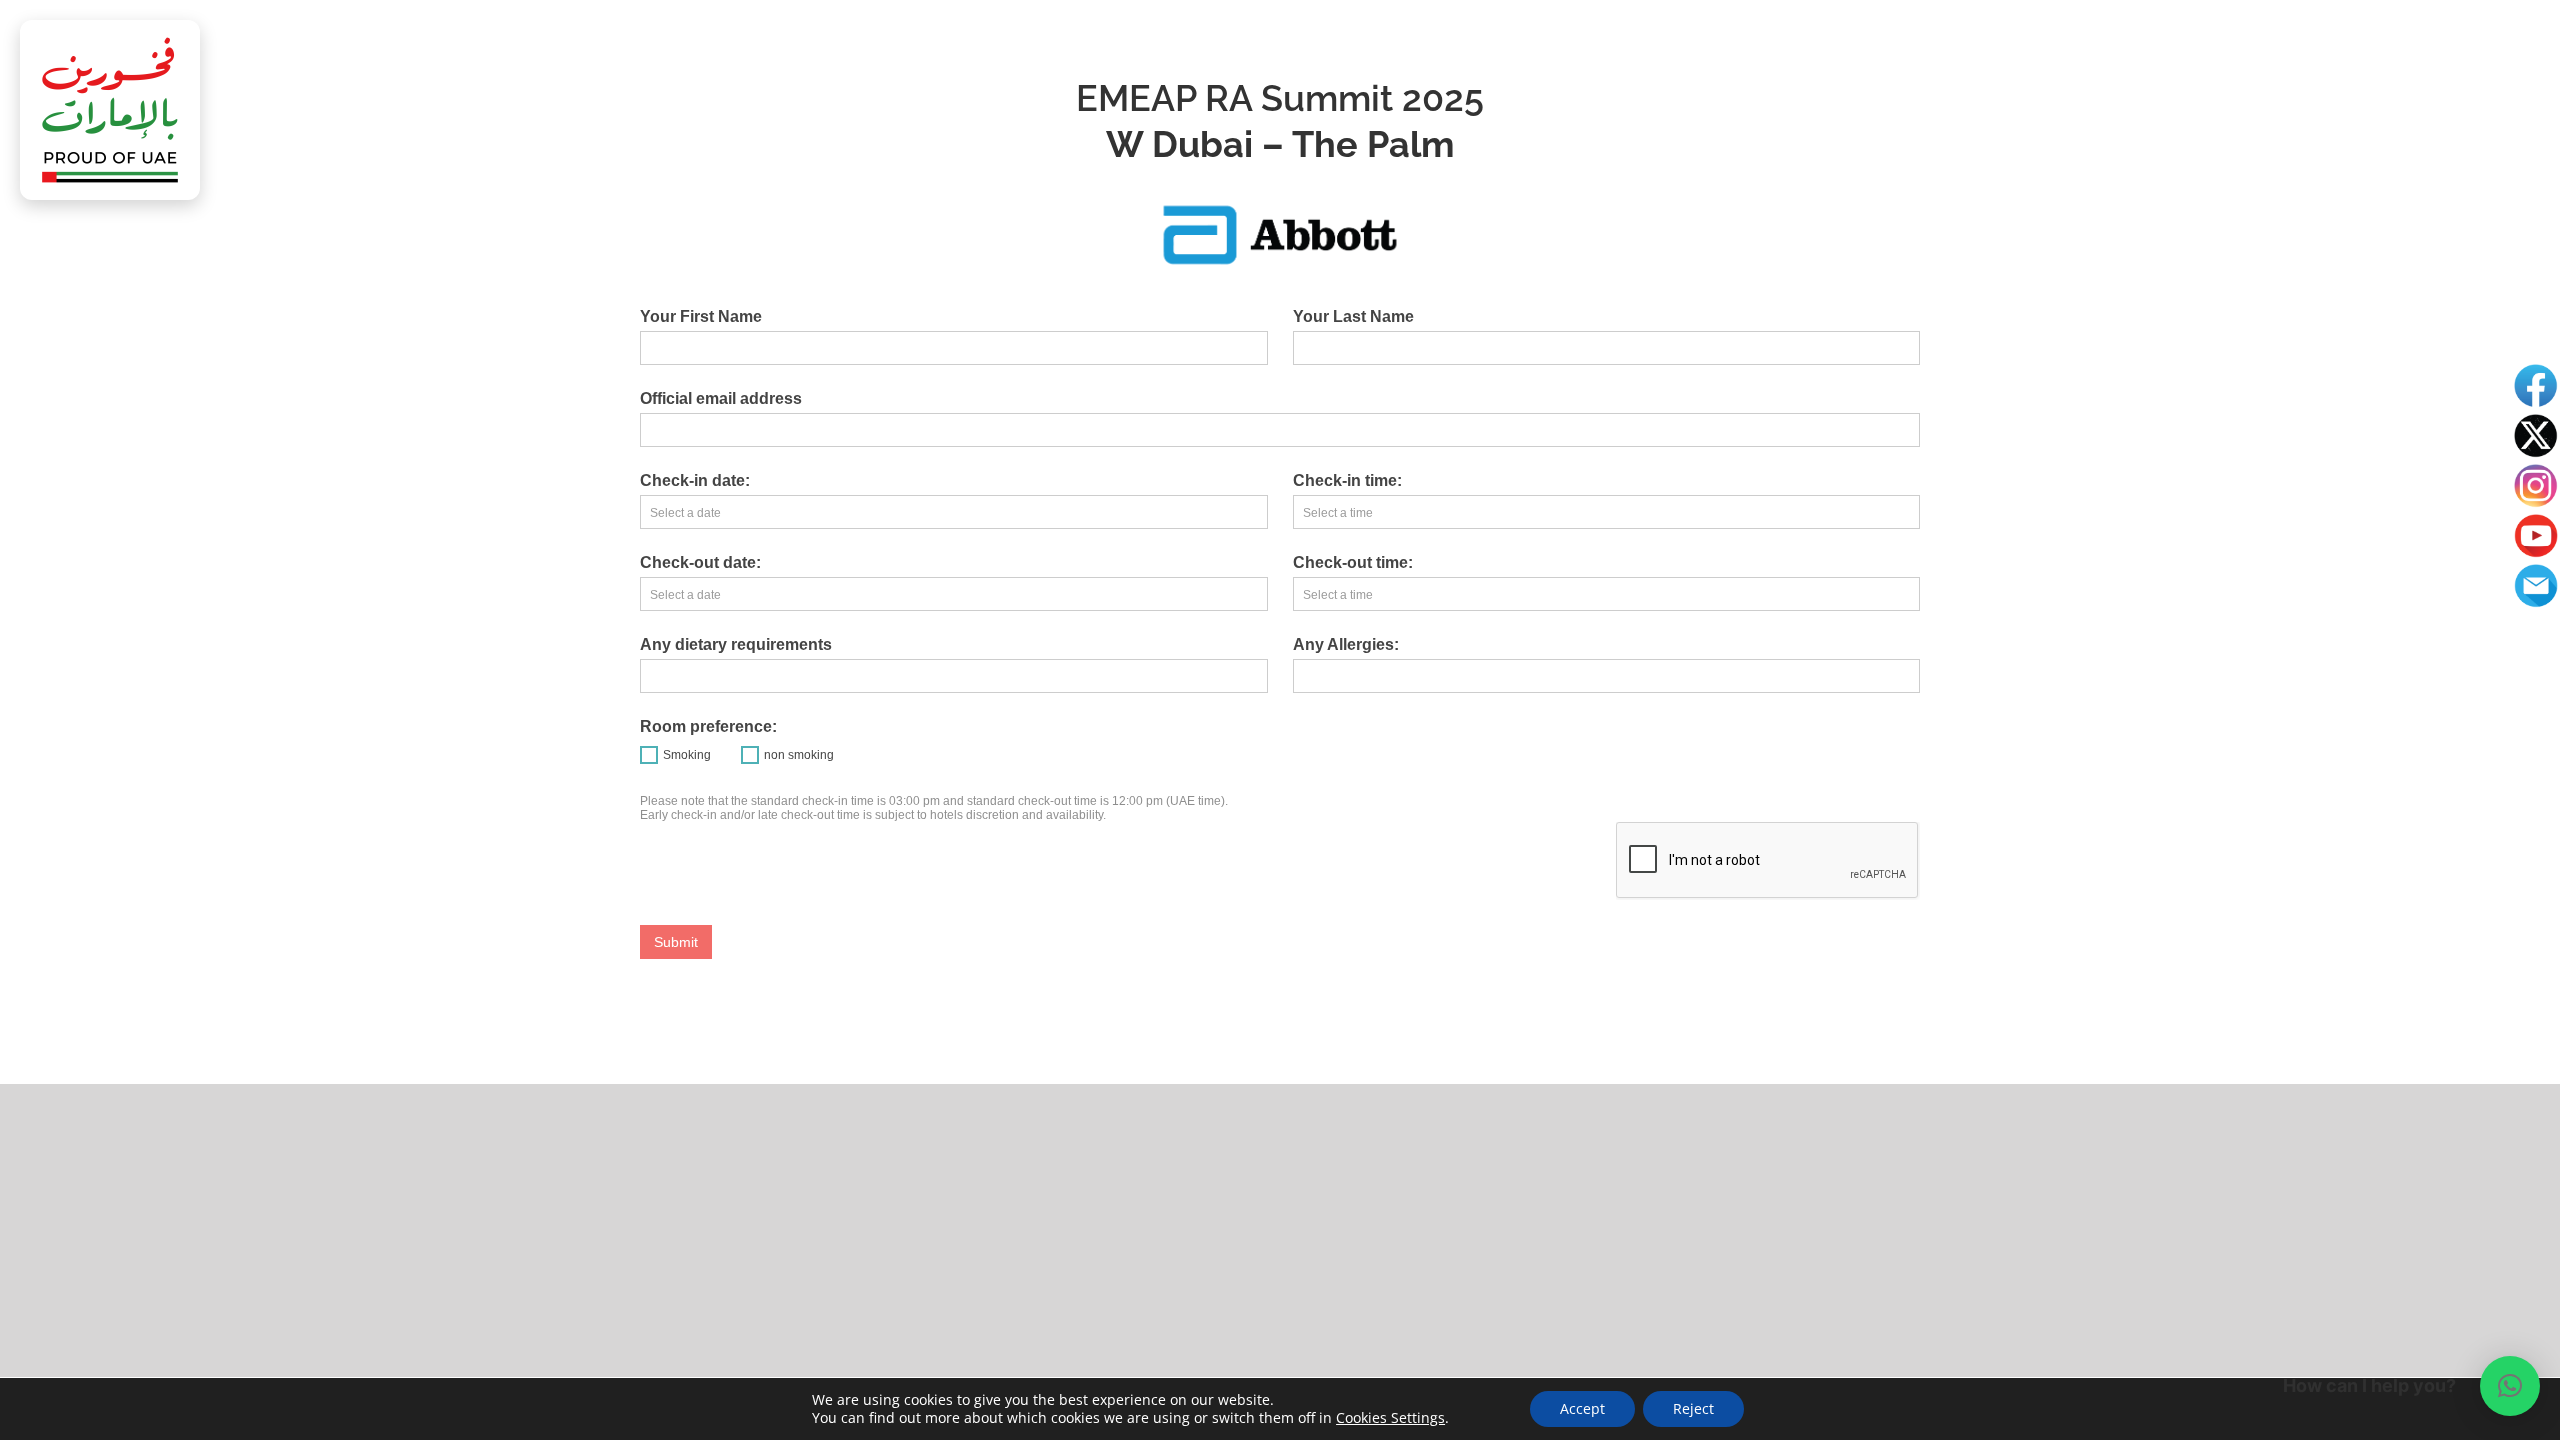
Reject (1693, 1408)
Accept (1582, 1408)
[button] (2510, 1386)
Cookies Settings (1390, 1418)
